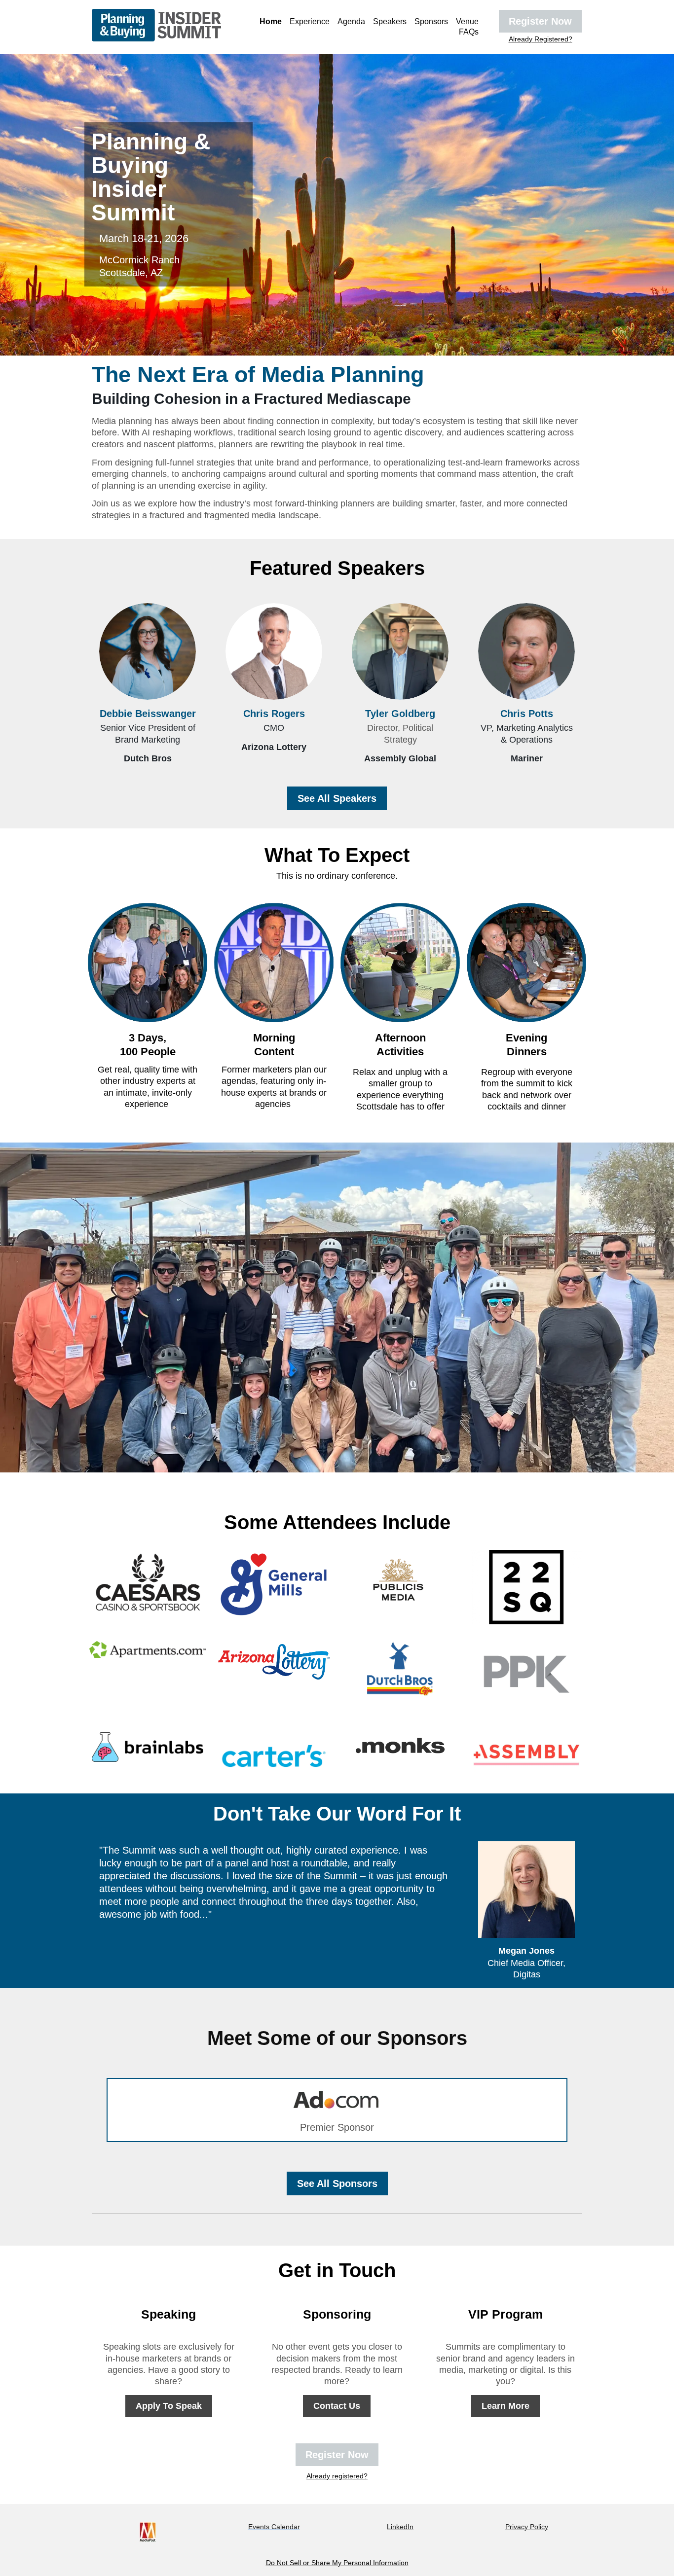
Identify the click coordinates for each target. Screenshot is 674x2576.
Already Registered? (541, 39)
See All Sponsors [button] (337, 2183)
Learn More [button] (505, 2406)
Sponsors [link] (431, 21)
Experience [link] (310, 21)
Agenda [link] (351, 21)
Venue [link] (467, 21)
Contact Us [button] (337, 2406)
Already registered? (337, 2476)
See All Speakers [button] (337, 798)
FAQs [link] (469, 32)
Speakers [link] (390, 21)
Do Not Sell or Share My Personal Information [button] (337, 2563)
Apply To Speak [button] (169, 2406)
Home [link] (271, 21)
